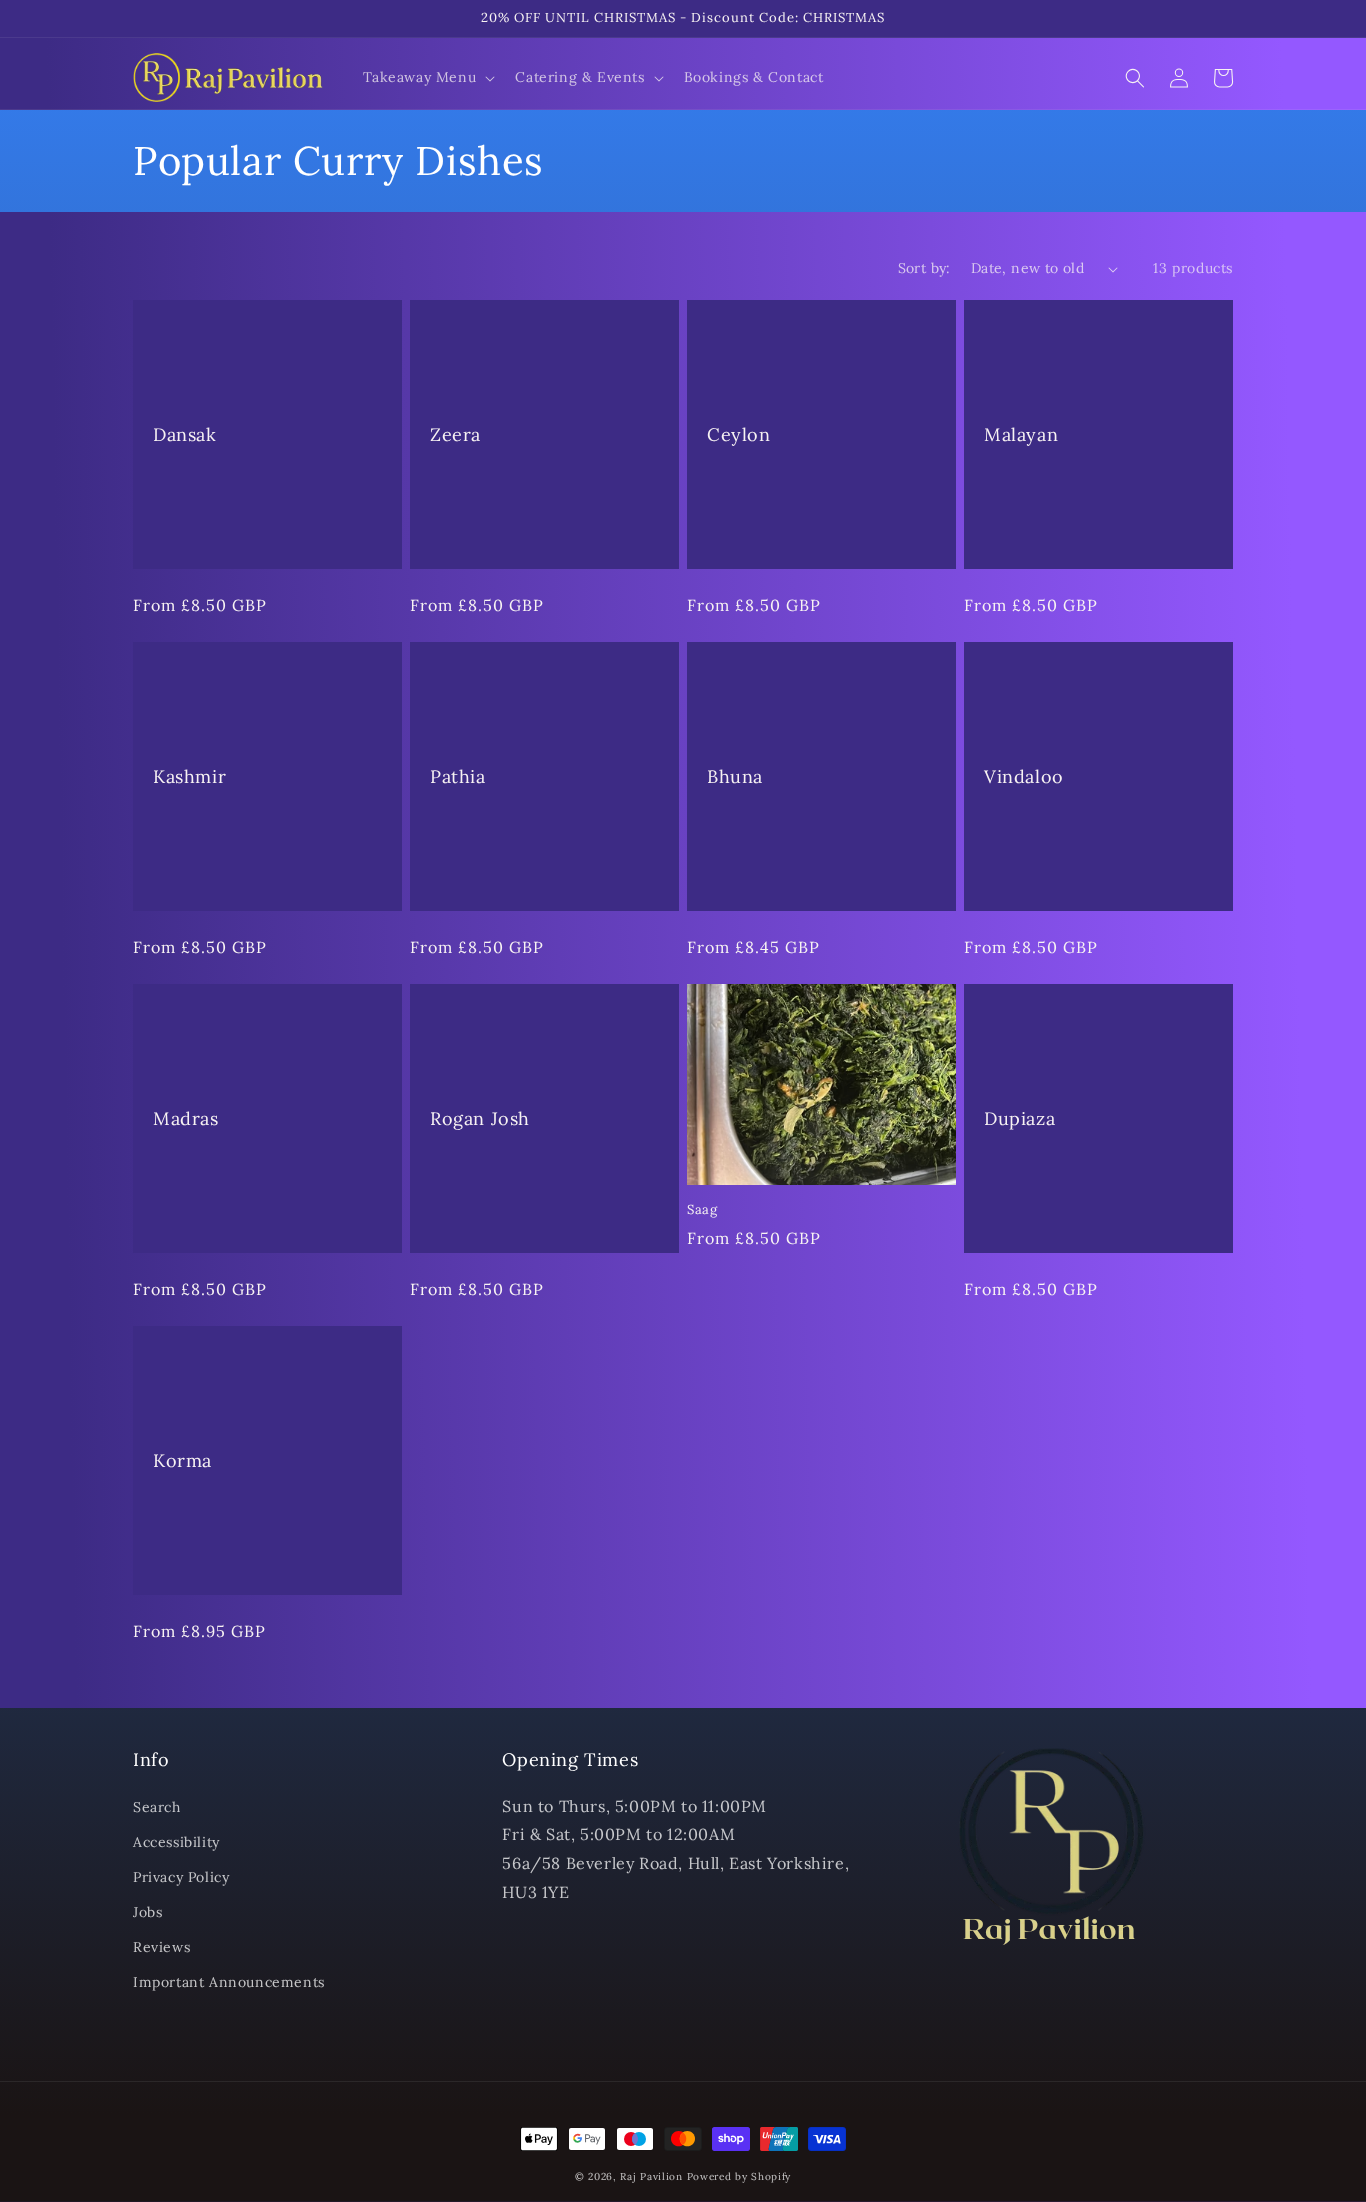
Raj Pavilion (651, 2176)
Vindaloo (1024, 776)
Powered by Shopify (739, 2176)
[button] (427, 77)
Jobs (147, 1912)
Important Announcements (229, 1982)
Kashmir (189, 776)
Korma (182, 1460)
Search (157, 1807)
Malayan (1021, 434)
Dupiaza (1019, 1118)
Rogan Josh (480, 1118)
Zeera (455, 434)
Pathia (458, 776)
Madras (186, 1118)
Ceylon (739, 434)
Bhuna (735, 776)
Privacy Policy (181, 1877)
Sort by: (924, 268)
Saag (702, 1210)
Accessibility (176, 1842)
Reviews (161, 1947)
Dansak (185, 434)
